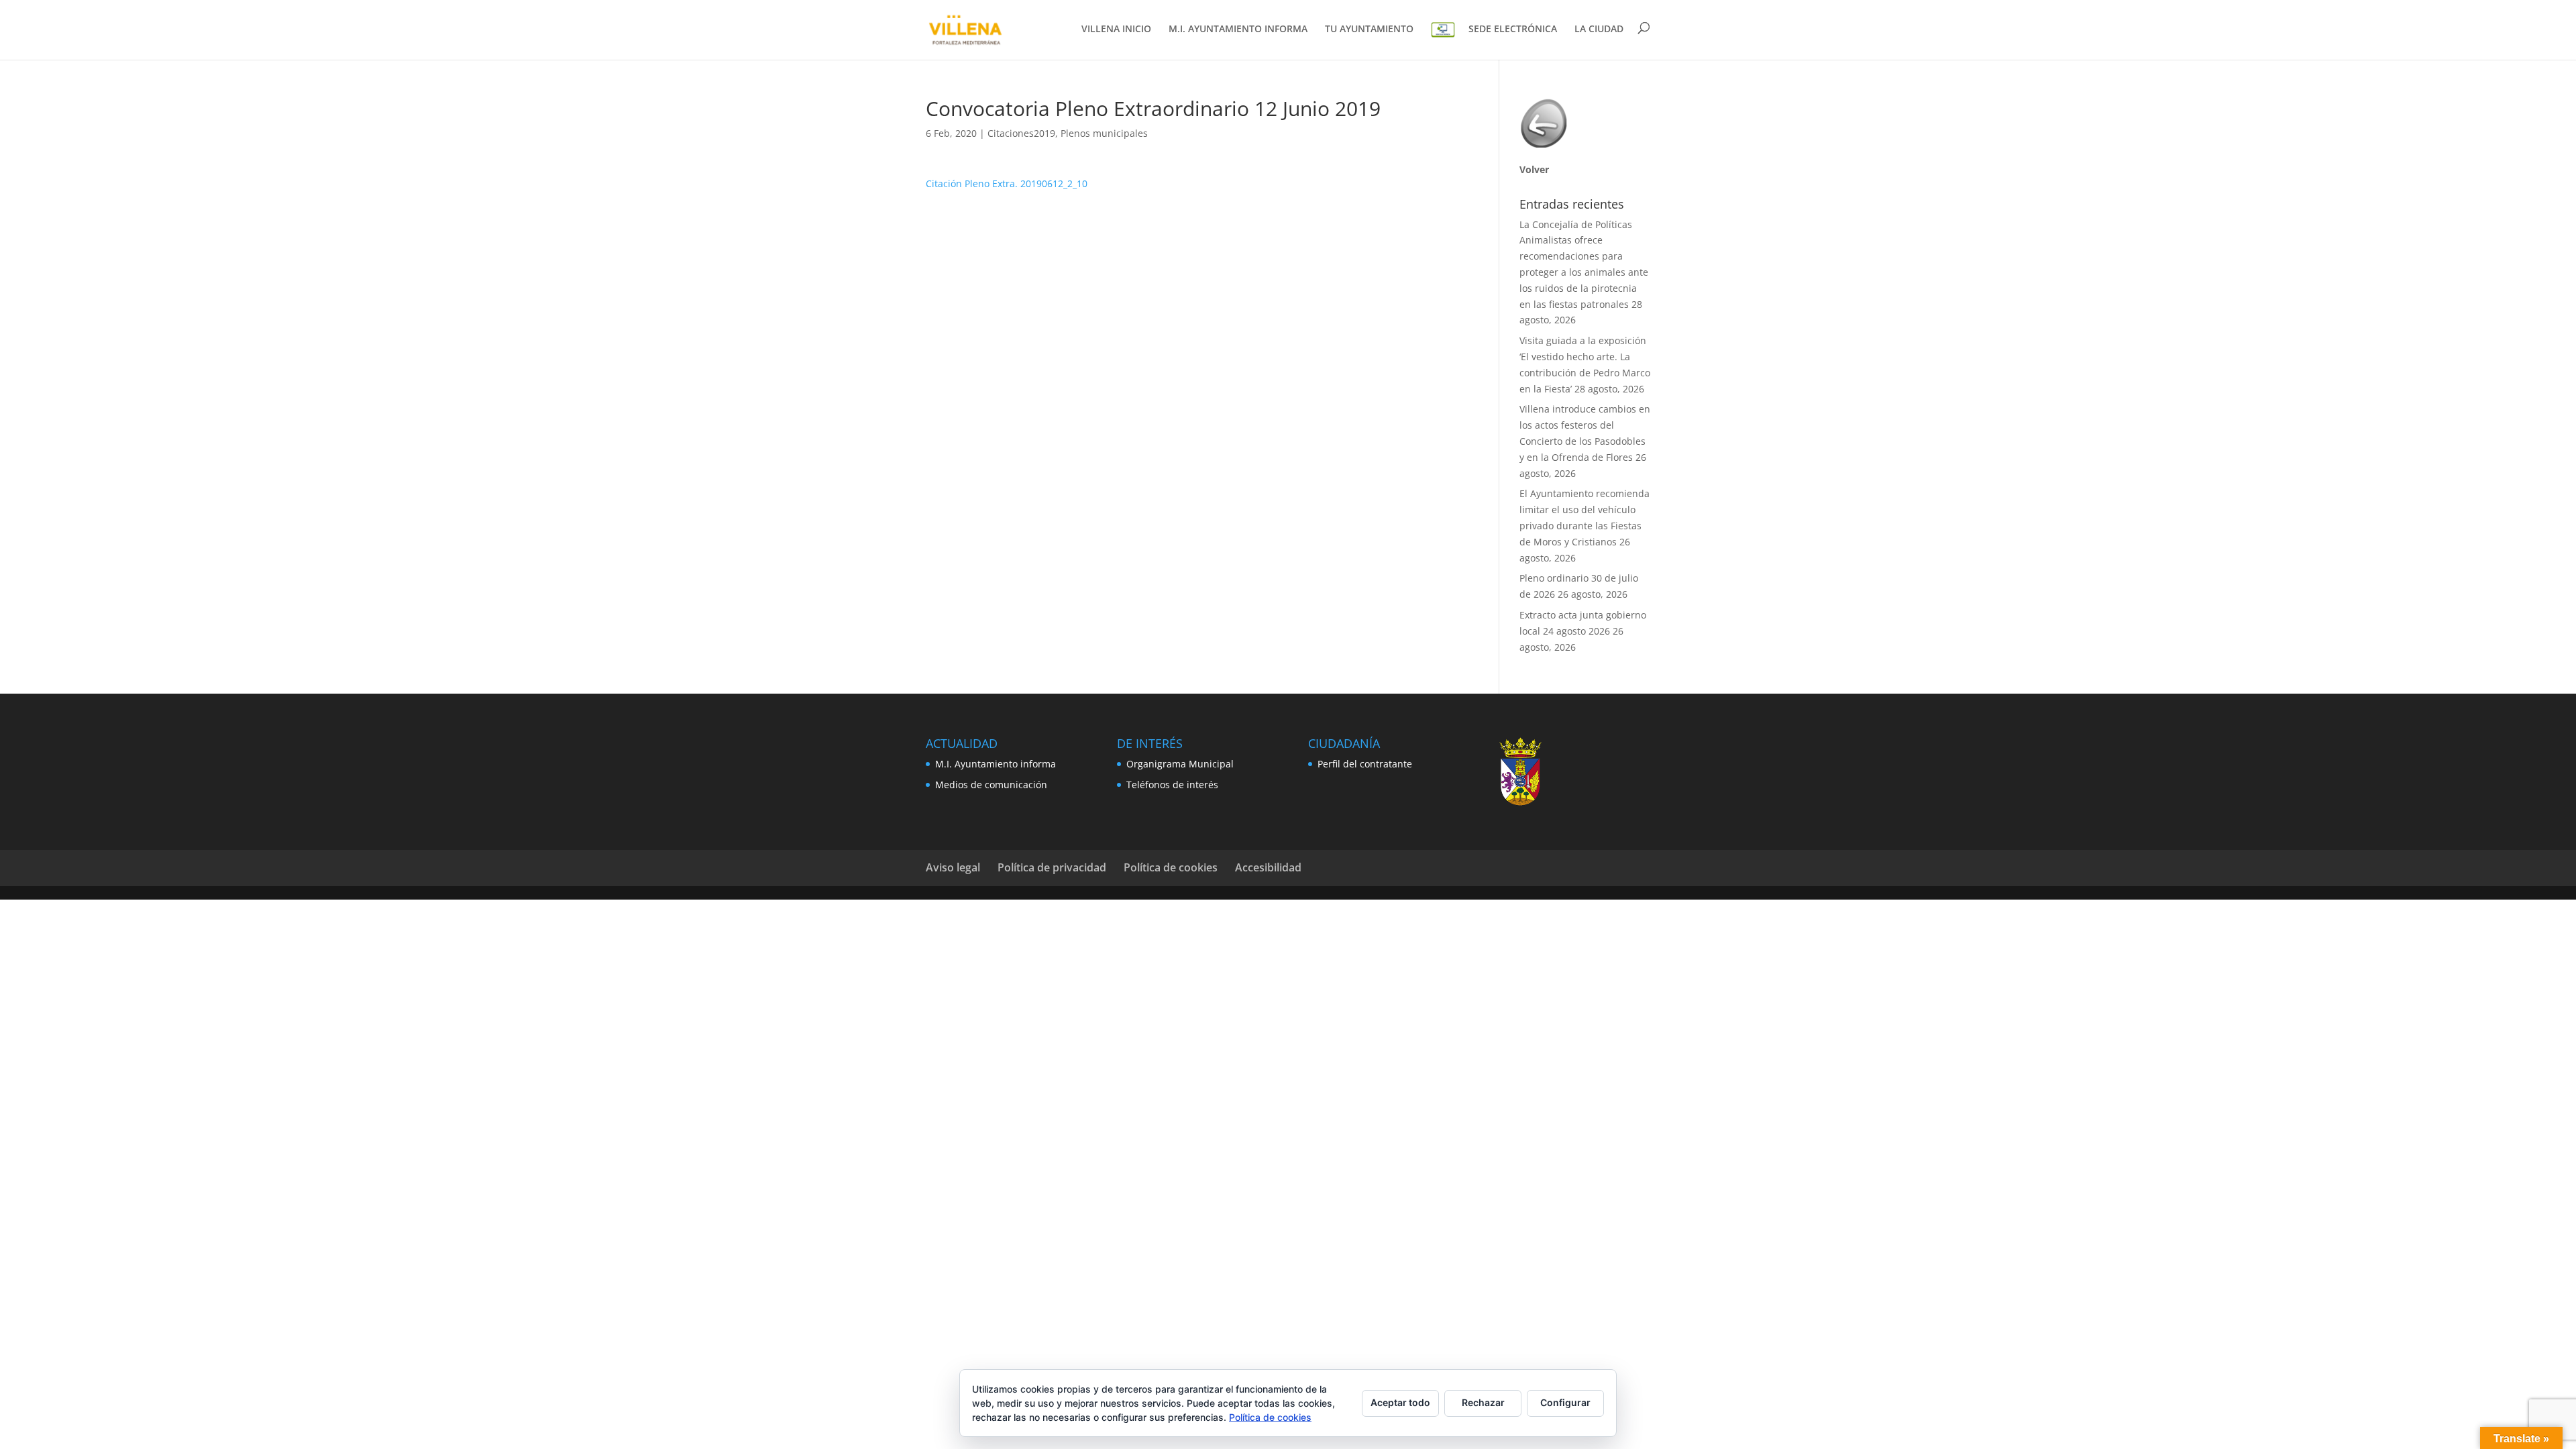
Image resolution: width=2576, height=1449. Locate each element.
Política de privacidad (1052, 867)
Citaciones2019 (1021, 133)
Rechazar (1483, 1402)
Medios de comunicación (991, 785)
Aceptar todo (1400, 1402)
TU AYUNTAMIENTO (1369, 30)
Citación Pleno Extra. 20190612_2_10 (1007, 183)
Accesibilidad (1268, 867)
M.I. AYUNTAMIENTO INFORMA (1238, 30)
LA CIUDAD (1599, 30)
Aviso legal (953, 867)
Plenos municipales (1104, 133)
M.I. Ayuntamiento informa (996, 764)
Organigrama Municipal (1180, 764)
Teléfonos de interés (1172, 785)
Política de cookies (1171, 867)
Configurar (1565, 1402)
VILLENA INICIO (1116, 30)
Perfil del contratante (1365, 764)
